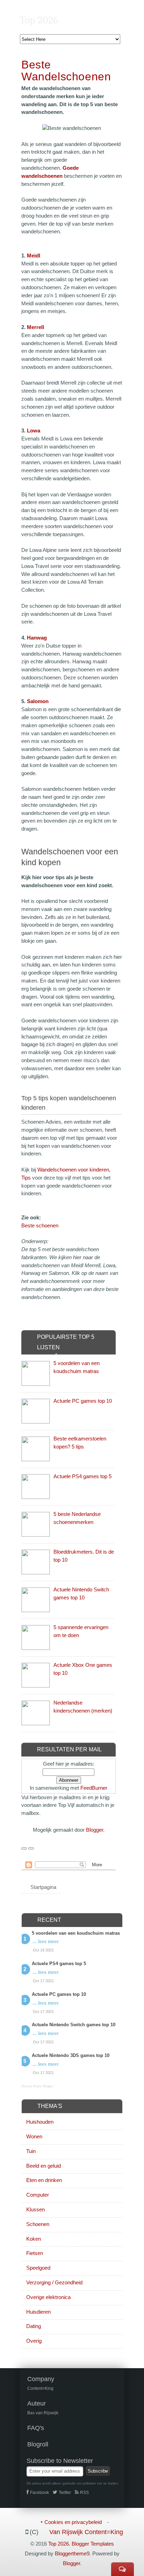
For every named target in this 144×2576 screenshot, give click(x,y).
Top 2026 (39, 20)
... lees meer (46, 1941)
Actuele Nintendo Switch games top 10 (74, 2025)
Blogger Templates (93, 2544)
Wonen (34, 2136)
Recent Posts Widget (37, 2086)
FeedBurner (94, 1788)
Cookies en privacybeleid (73, 2522)
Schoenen (38, 2224)
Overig (34, 2341)
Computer (38, 2195)
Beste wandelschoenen (66, 71)
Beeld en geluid (44, 2166)
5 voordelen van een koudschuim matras (76, 1933)
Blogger (95, 1830)
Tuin (31, 2151)
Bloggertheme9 (72, 2553)
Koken (34, 2239)
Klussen (35, 2209)
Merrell (35, 327)
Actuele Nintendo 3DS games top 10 (71, 2055)
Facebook (39, 2493)
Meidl (34, 256)
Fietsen (35, 2253)
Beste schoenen (40, 1225)
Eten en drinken (44, 2180)
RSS (84, 2493)
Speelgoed (38, 2268)
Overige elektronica (48, 2297)
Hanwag (37, 638)
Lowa (34, 430)
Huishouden (40, 2122)
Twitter (65, 2493)
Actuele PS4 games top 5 (82, 1476)
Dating (34, 2326)
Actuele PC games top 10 (83, 1401)
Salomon (38, 701)
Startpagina (43, 1887)
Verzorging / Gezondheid (54, 2282)
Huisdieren (38, 2312)
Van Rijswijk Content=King (86, 2532)
